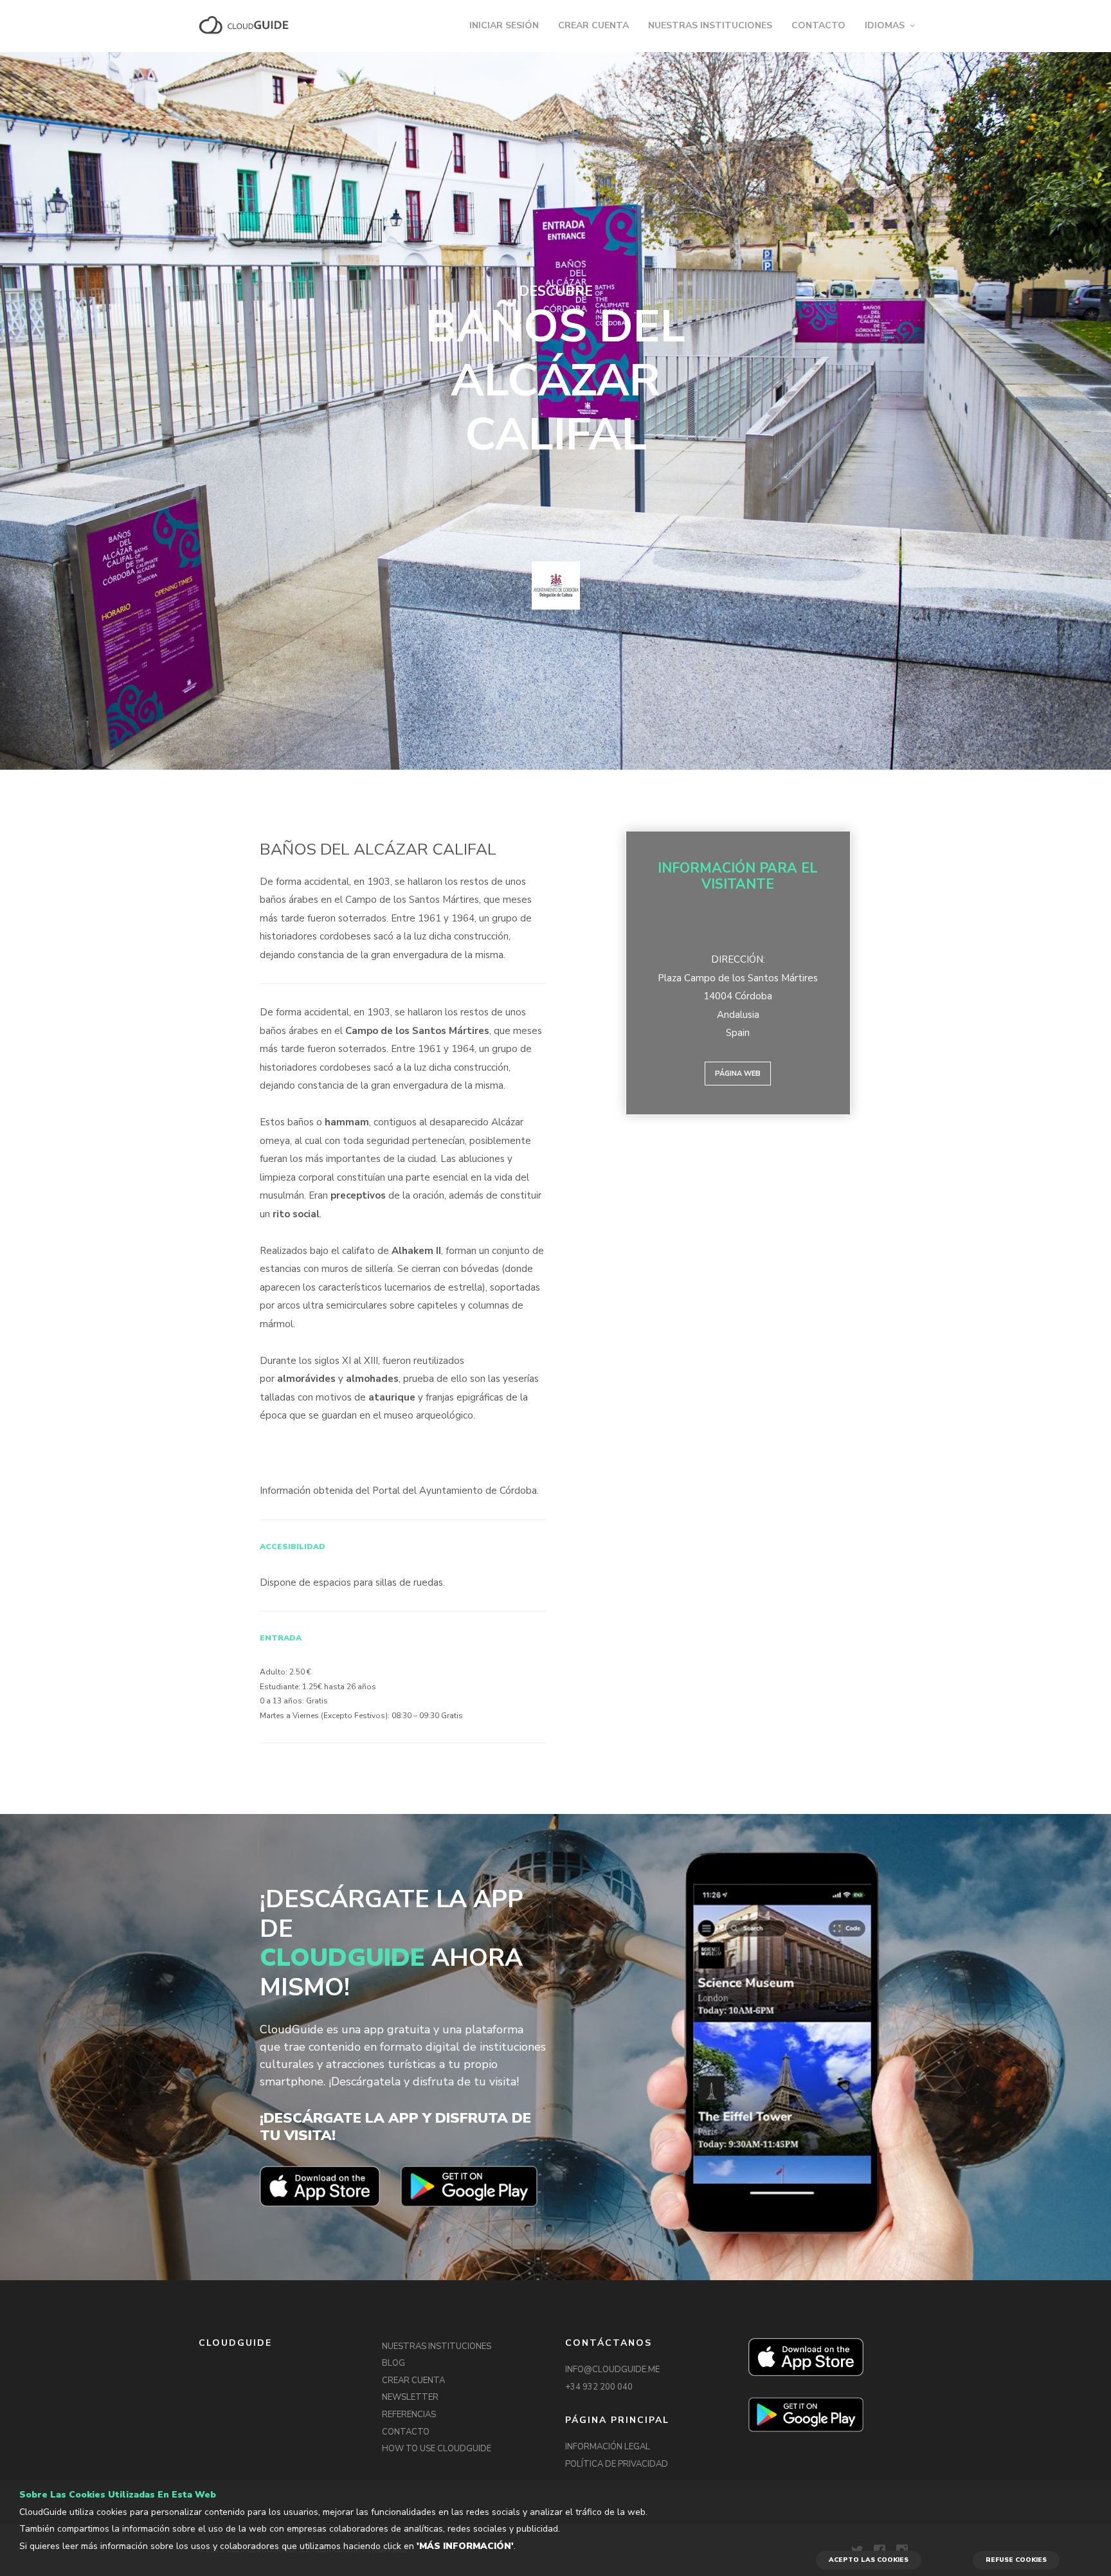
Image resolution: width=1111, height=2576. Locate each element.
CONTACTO (818, 25)
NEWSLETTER (410, 2397)
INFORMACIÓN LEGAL (608, 2447)
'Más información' (465, 2546)
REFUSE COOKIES (1016, 2560)
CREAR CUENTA (593, 25)
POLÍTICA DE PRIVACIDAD (617, 2464)
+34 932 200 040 (599, 2387)
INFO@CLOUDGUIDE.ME (612, 2370)
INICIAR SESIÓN (504, 25)
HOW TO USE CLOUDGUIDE (437, 2449)
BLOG (393, 2363)
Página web (738, 1074)
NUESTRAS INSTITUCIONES (710, 25)
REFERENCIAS (409, 2415)
